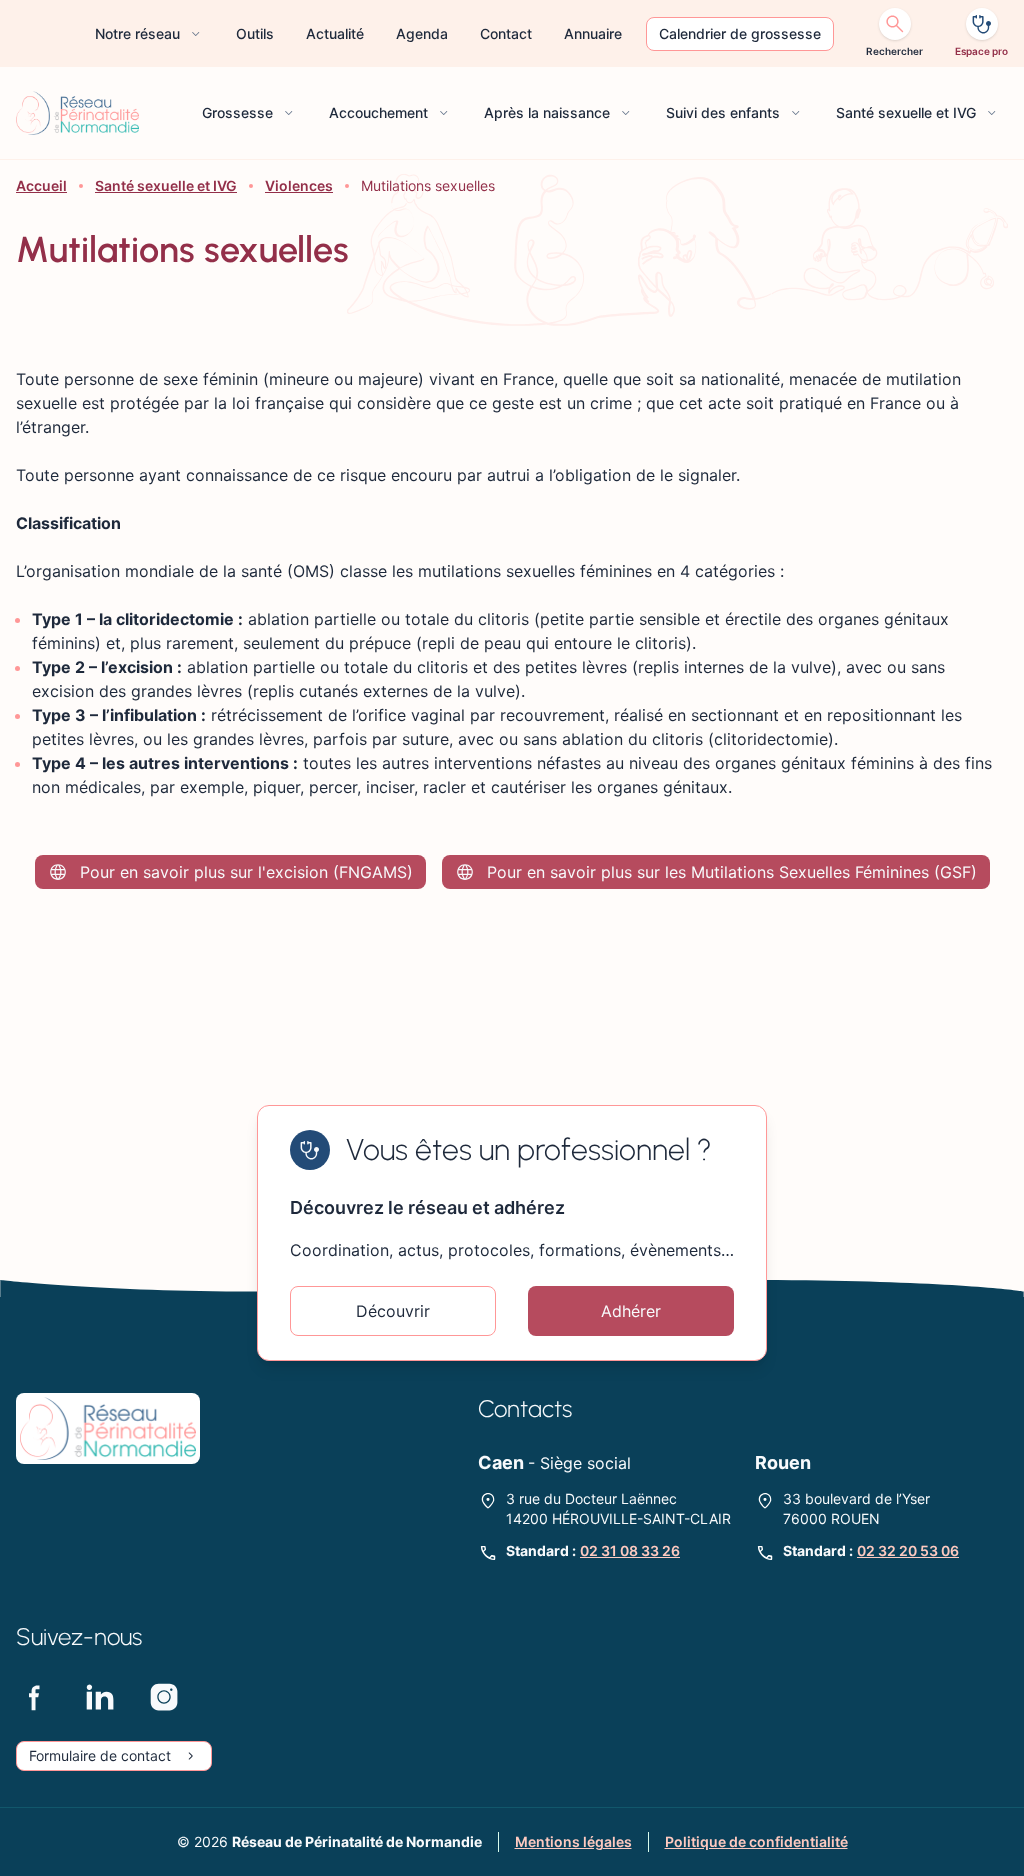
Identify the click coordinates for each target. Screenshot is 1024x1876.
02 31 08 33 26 (630, 1550)
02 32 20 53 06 (908, 1550)
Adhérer (631, 1311)
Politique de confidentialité (756, 1841)
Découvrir (393, 1311)
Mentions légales (573, 1841)
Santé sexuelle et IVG (166, 185)
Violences (299, 185)
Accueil (41, 185)
